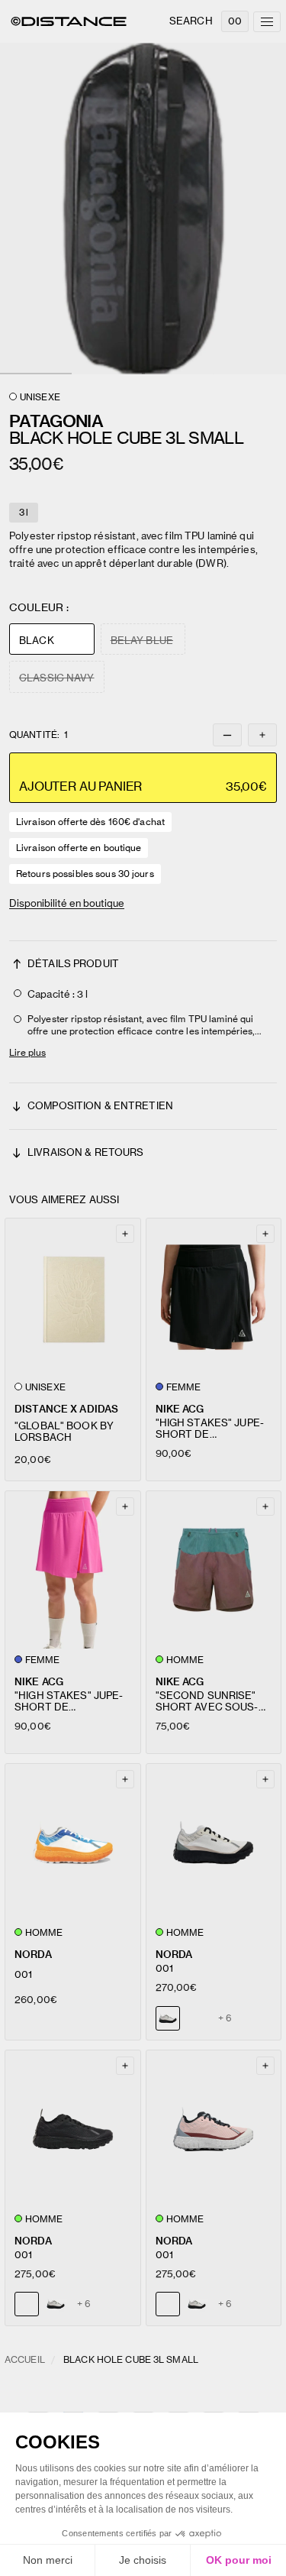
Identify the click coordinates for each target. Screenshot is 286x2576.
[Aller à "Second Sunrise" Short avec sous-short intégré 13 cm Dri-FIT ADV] (214, 1570)
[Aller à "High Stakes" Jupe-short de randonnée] (214, 1297)
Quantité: (39, 735)
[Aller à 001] (73, 1843)
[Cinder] (56, 2304)
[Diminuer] (227, 735)
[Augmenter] (262, 735)
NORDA (33, 1955)
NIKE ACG (180, 1409)
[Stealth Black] (197, 2018)
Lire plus (27, 1052)
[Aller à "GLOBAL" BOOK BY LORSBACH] (73, 1297)
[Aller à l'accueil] (69, 21)
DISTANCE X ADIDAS (66, 1409)
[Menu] (267, 22)
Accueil (25, 2359)
